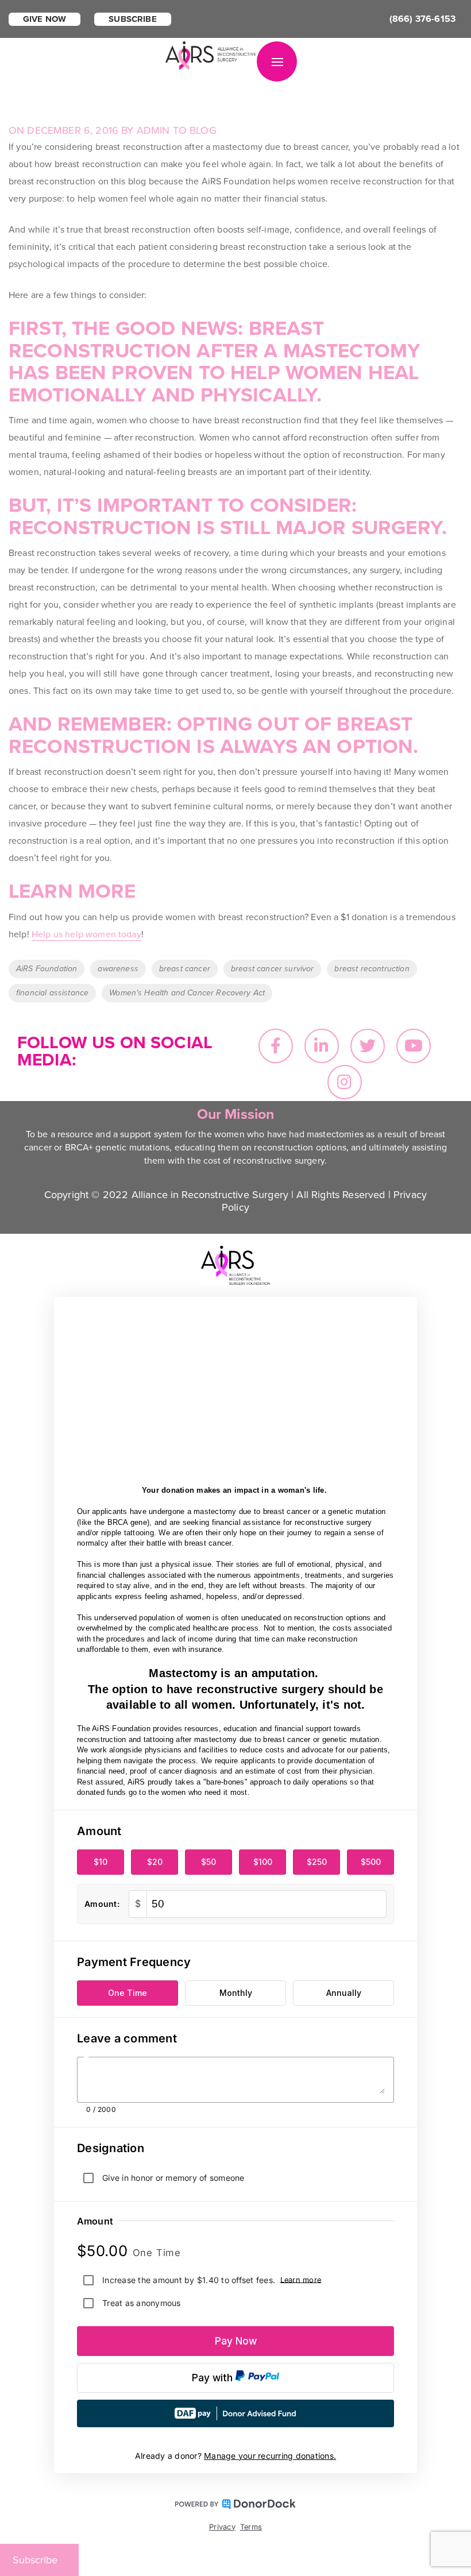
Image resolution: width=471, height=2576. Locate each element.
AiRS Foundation (47, 969)
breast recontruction (372, 969)
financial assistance (52, 993)
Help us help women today (86, 934)
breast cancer (185, 969)
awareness (118, 969)
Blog (203, 130)
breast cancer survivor (273, 969)
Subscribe (132, 19)
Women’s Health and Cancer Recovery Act (187, 993)
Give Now (45, 19)
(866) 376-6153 (422, 19)
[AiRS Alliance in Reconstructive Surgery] (211, 55)
